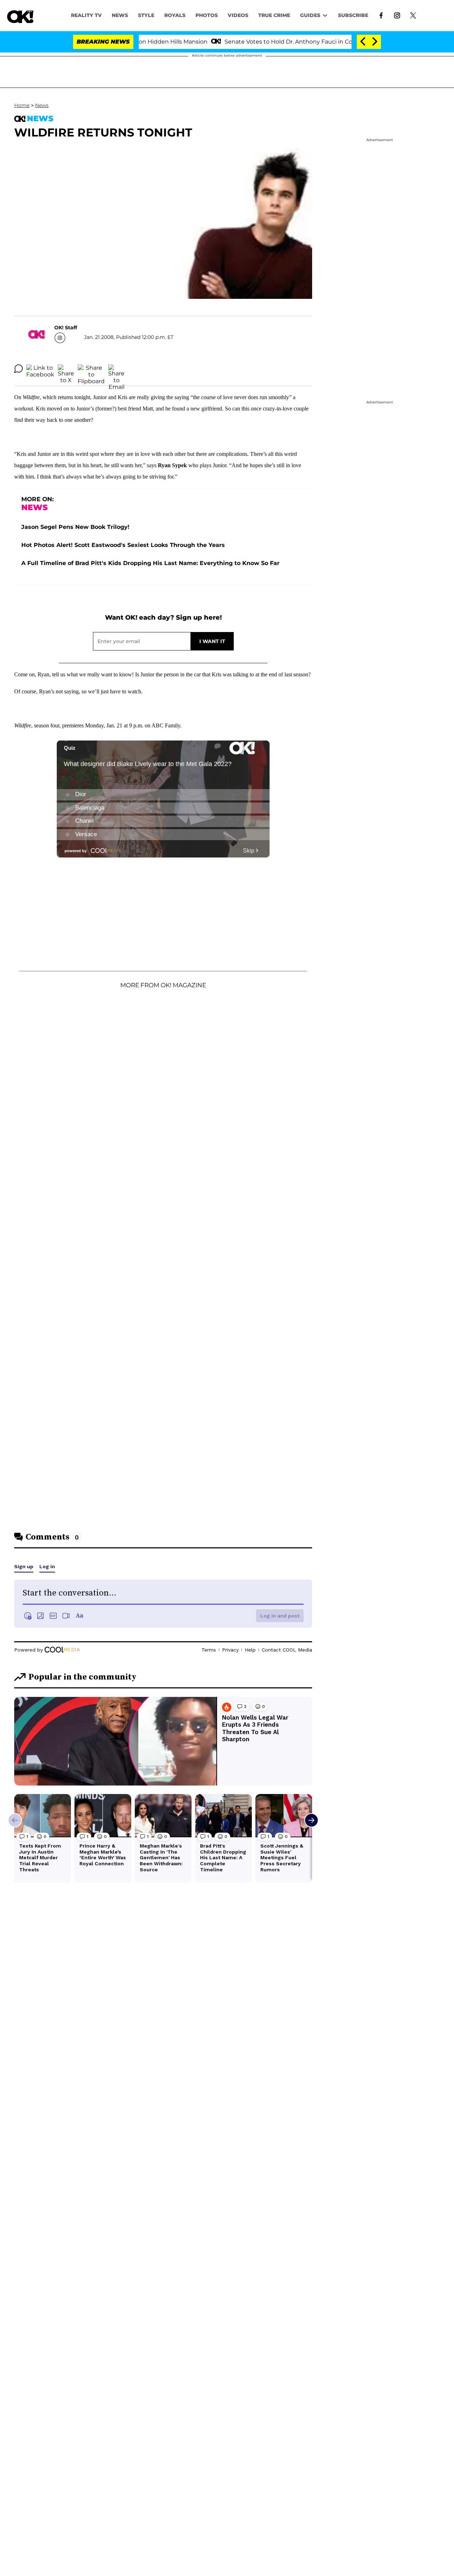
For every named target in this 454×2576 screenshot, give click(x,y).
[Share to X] (66, 369)
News (42, 105)
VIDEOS (238, 15)
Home (22, 105)
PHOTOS (207, 15)
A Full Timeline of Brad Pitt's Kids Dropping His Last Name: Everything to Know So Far (150, 563)
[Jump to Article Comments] (18, 369)
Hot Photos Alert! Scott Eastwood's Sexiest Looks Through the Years (123, 545)
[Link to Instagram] (397, 15)
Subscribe (353, 15)
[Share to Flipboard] (91, 369)
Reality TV (86, 15)
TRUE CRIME (274, 15)
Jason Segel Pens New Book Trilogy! (75, 527)
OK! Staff (66, 328)
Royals (175, 15)
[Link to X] (413, 15)
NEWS (120, 15)
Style (146, 15)
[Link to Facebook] (381, 15)
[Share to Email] (116, 369)
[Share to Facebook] (40, 369)
